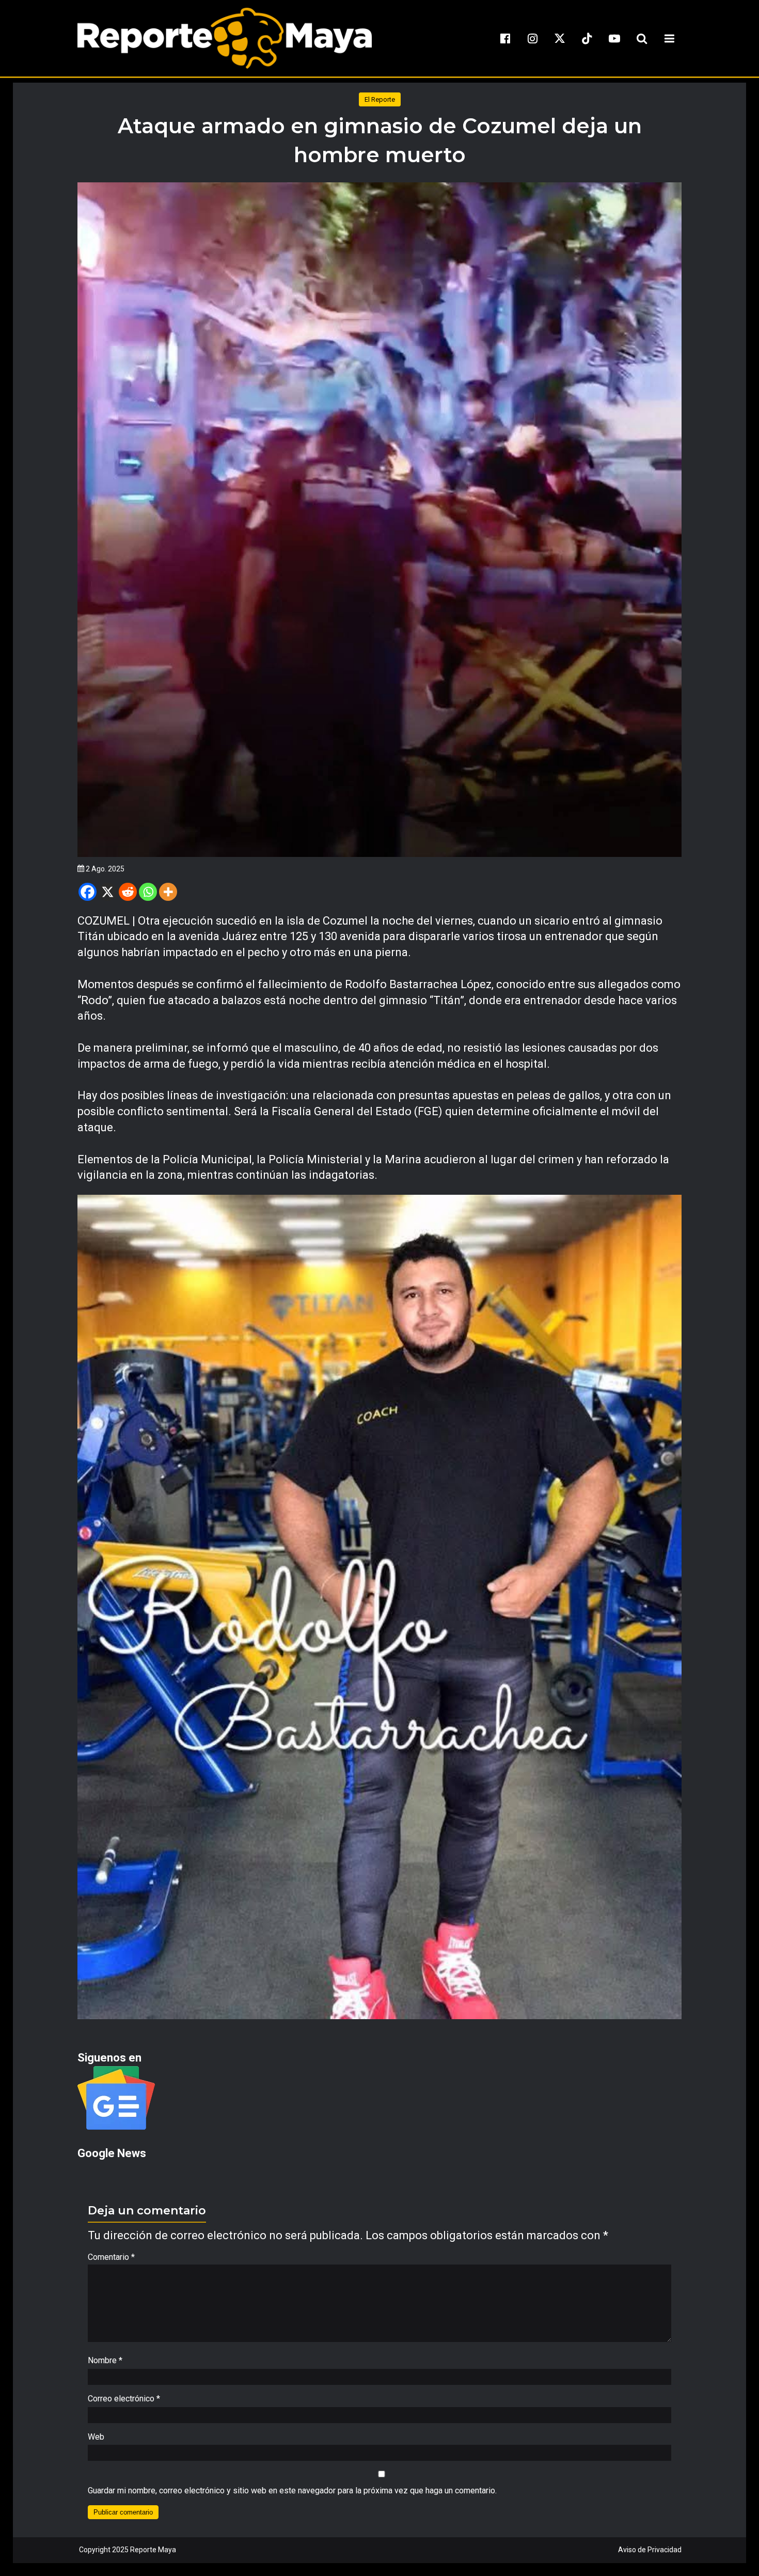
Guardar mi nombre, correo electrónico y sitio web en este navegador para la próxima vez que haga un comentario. (292, 2491)
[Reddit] (128, 892)
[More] (168, 892)
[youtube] (614, 38)
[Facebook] (88, 892)
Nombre (105, 2360)
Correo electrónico (124, 2399)
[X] (108, 892)
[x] (560, 38)
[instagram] (532, 38)
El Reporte (380, 99)
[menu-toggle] (669, 38)
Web (96, 2437)
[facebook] (505, 38)
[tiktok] (587, 38)
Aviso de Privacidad (650, 2550)
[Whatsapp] (148, 892)
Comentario (111, 2257)
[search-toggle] (642, 38)
